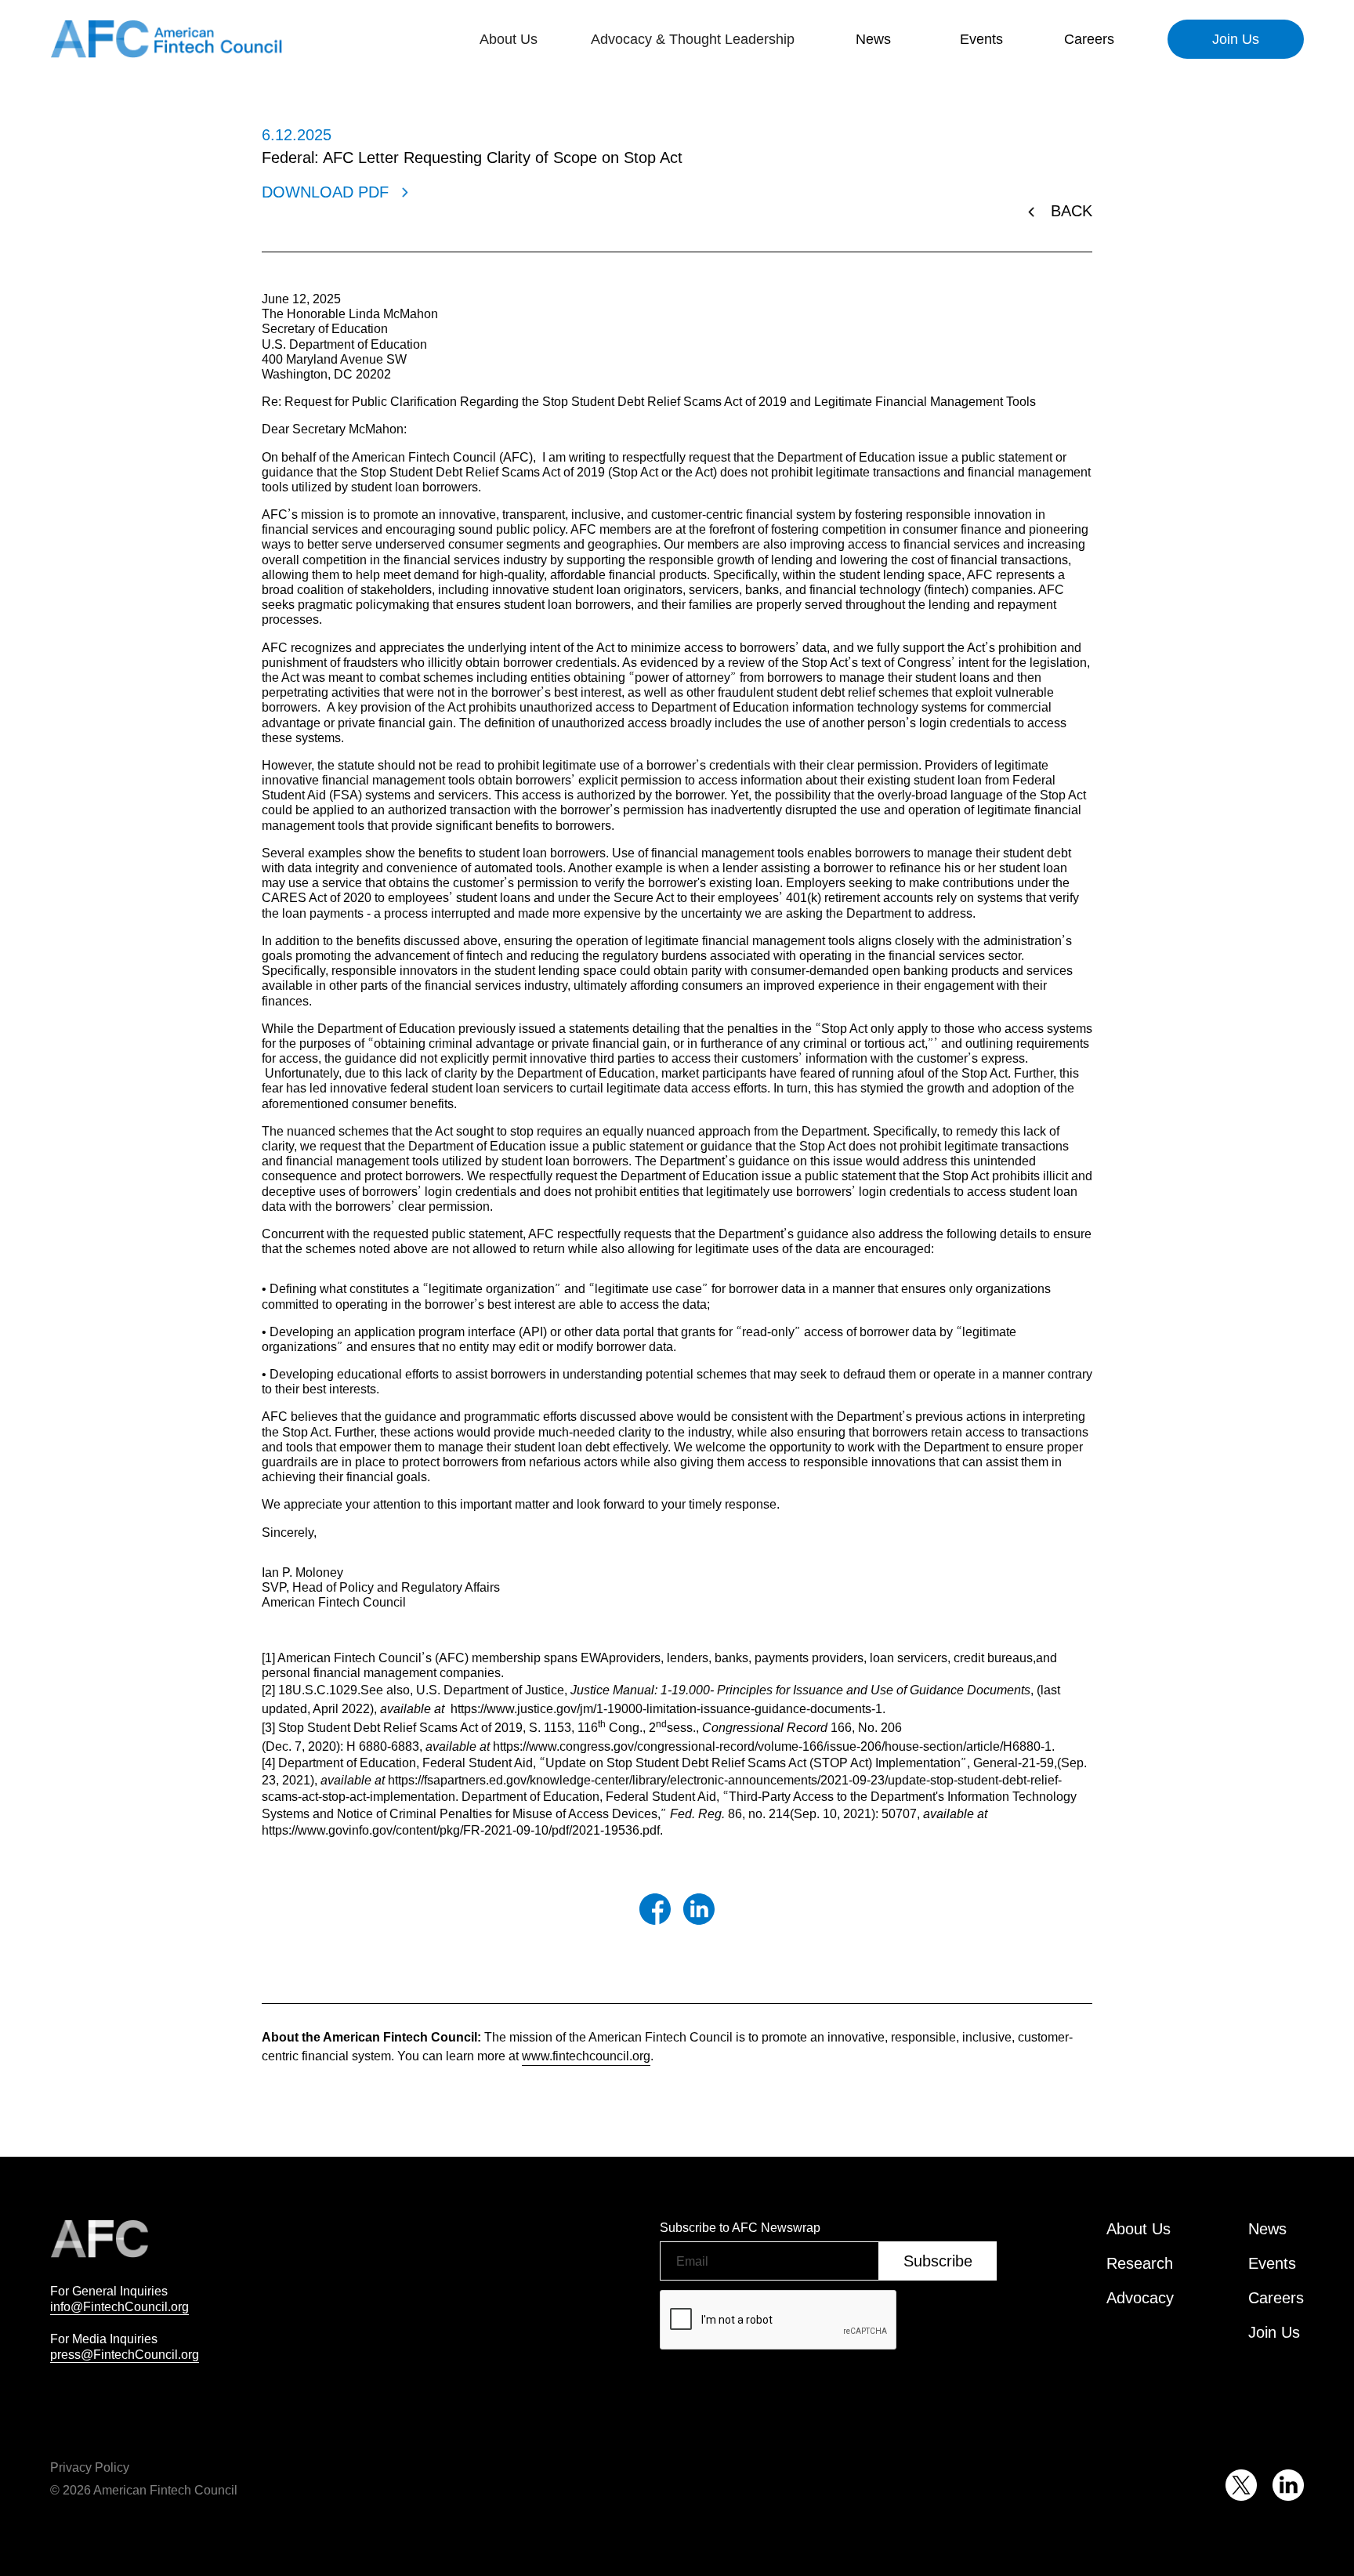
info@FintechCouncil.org (119, 2306)
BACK (1072, 211)
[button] (509, 39)
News (873, 39)
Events (981, 39)
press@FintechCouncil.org (125, 2354)
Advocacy (1140, 2298)
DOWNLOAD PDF (325, 192)
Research (1140, 2263)
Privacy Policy (90, 2467)
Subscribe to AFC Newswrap (740, 2227)
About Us (1139, 2229)
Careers (1089, 39)
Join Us (1236, 39)
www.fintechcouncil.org (586, 2056)
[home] (168, 39)
